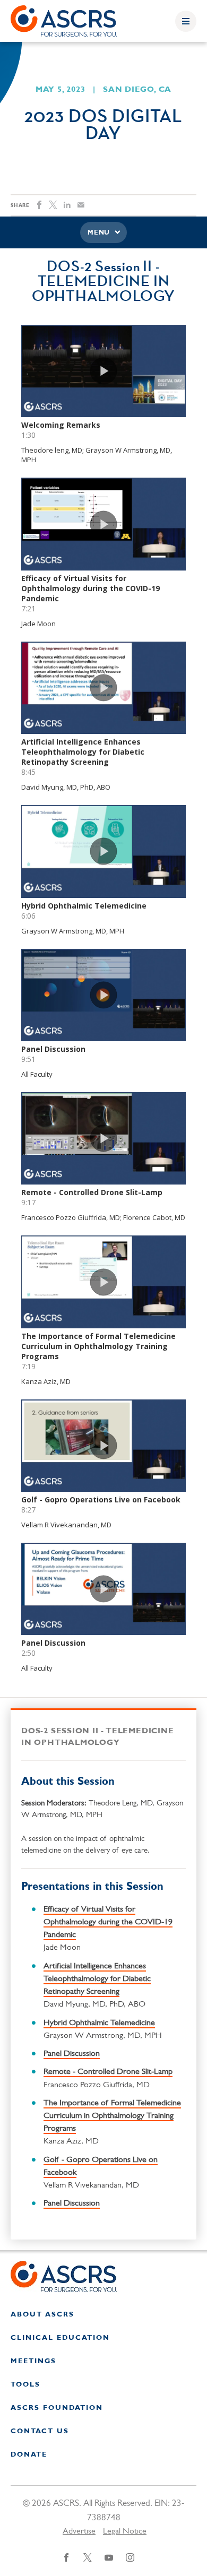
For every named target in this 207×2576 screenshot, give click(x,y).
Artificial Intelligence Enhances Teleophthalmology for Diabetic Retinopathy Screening (97, 1979)
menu (99, 233)
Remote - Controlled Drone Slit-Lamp (108, 2072)
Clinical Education (60, 2338)
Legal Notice (125, 2531)
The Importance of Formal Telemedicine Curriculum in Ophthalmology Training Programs (112, 2116)
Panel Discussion (72, 2054)
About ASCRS (42, 2315)
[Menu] (186, 21)
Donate (29, 2455)
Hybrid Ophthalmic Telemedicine (99, 2023)
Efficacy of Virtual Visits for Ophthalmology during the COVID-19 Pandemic (108, 1922)
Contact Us (40, 2431)
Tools (25, 2385)
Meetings (33, 2361)
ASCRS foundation (57, 2408)
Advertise (79, 2531)
